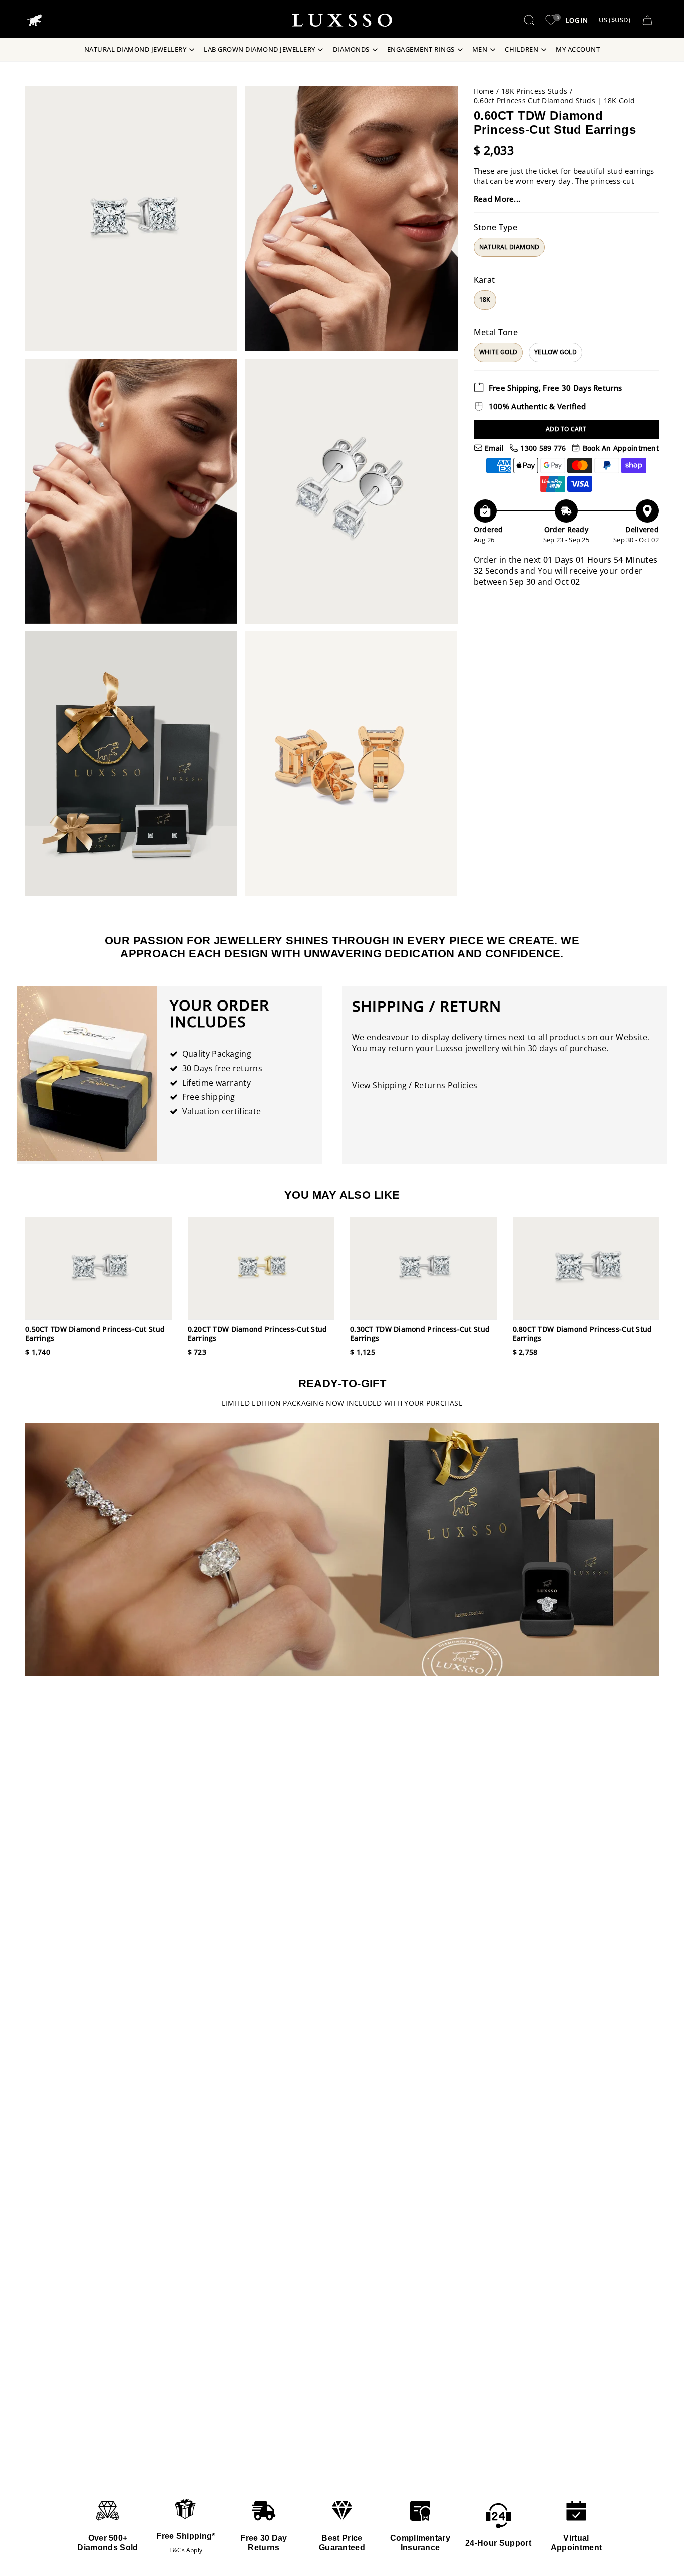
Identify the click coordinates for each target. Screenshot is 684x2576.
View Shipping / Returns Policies (415, 1085)
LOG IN (577, 20)
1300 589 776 (542, 448)
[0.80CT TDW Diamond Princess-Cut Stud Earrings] (586, 1268)
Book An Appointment (620, 448)
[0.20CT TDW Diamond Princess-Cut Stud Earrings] (261, 1268)
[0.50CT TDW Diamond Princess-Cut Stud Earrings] (98, 1268)
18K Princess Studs (534, 91)
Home (484, 91)
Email (493, 448)
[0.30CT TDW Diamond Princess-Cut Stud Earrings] (423, 1268)
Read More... (497, 199)
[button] (529, 20)
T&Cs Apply (186, 2550)
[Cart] (647, 20)
